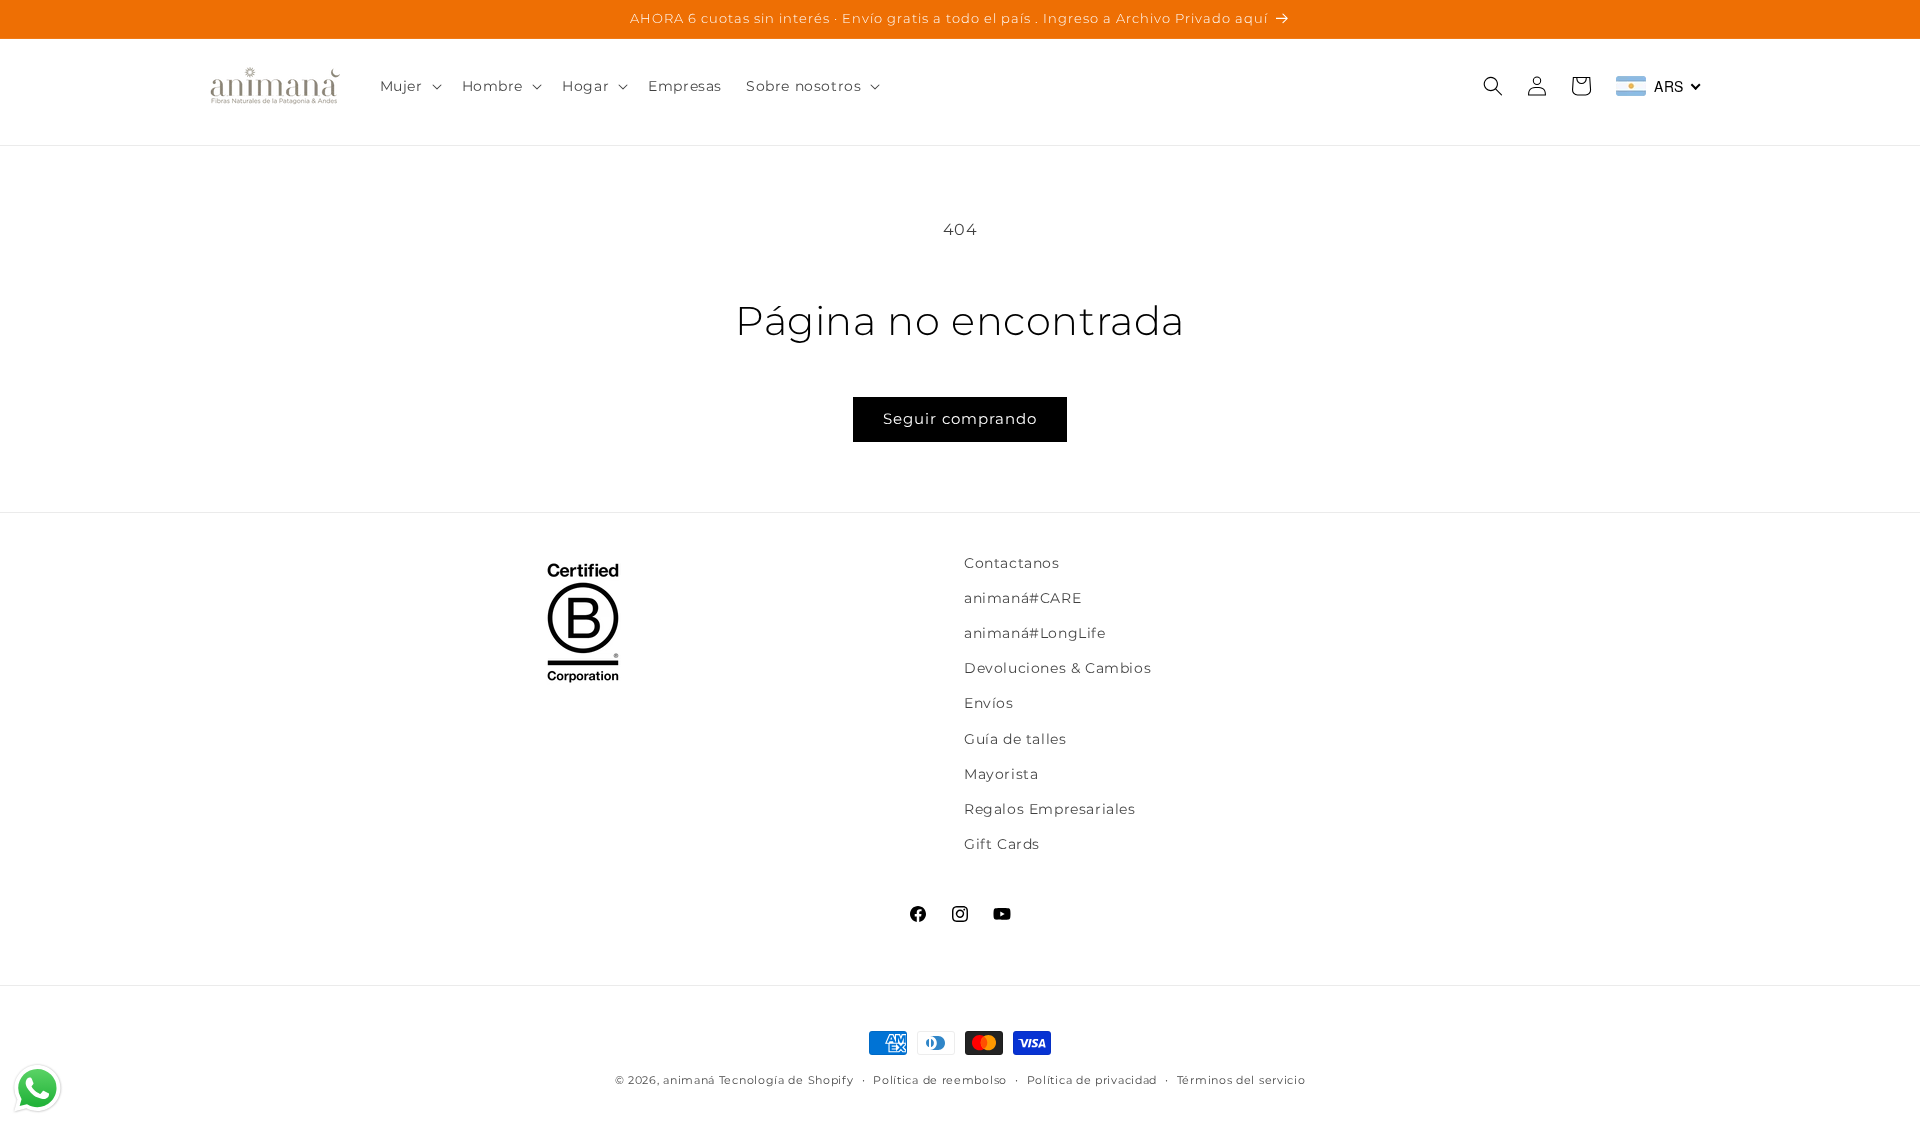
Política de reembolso (940, 1079)
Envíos (989, 704)
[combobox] (1659, 86)
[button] (409, 86)
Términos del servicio (1241, 1079)
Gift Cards (1002, 844)
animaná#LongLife (1035, 633)
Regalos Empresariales (1050, 809)
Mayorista (1001, 774)
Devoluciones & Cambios (1057, 668)
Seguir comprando (960, 418)
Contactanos (1012, 563)
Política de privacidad (1092, 1079)
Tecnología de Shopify (786, 1080)
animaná (689, 1080)
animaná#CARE (1022, 598)
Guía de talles (1015, 739)
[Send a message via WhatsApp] (37, 1088)
